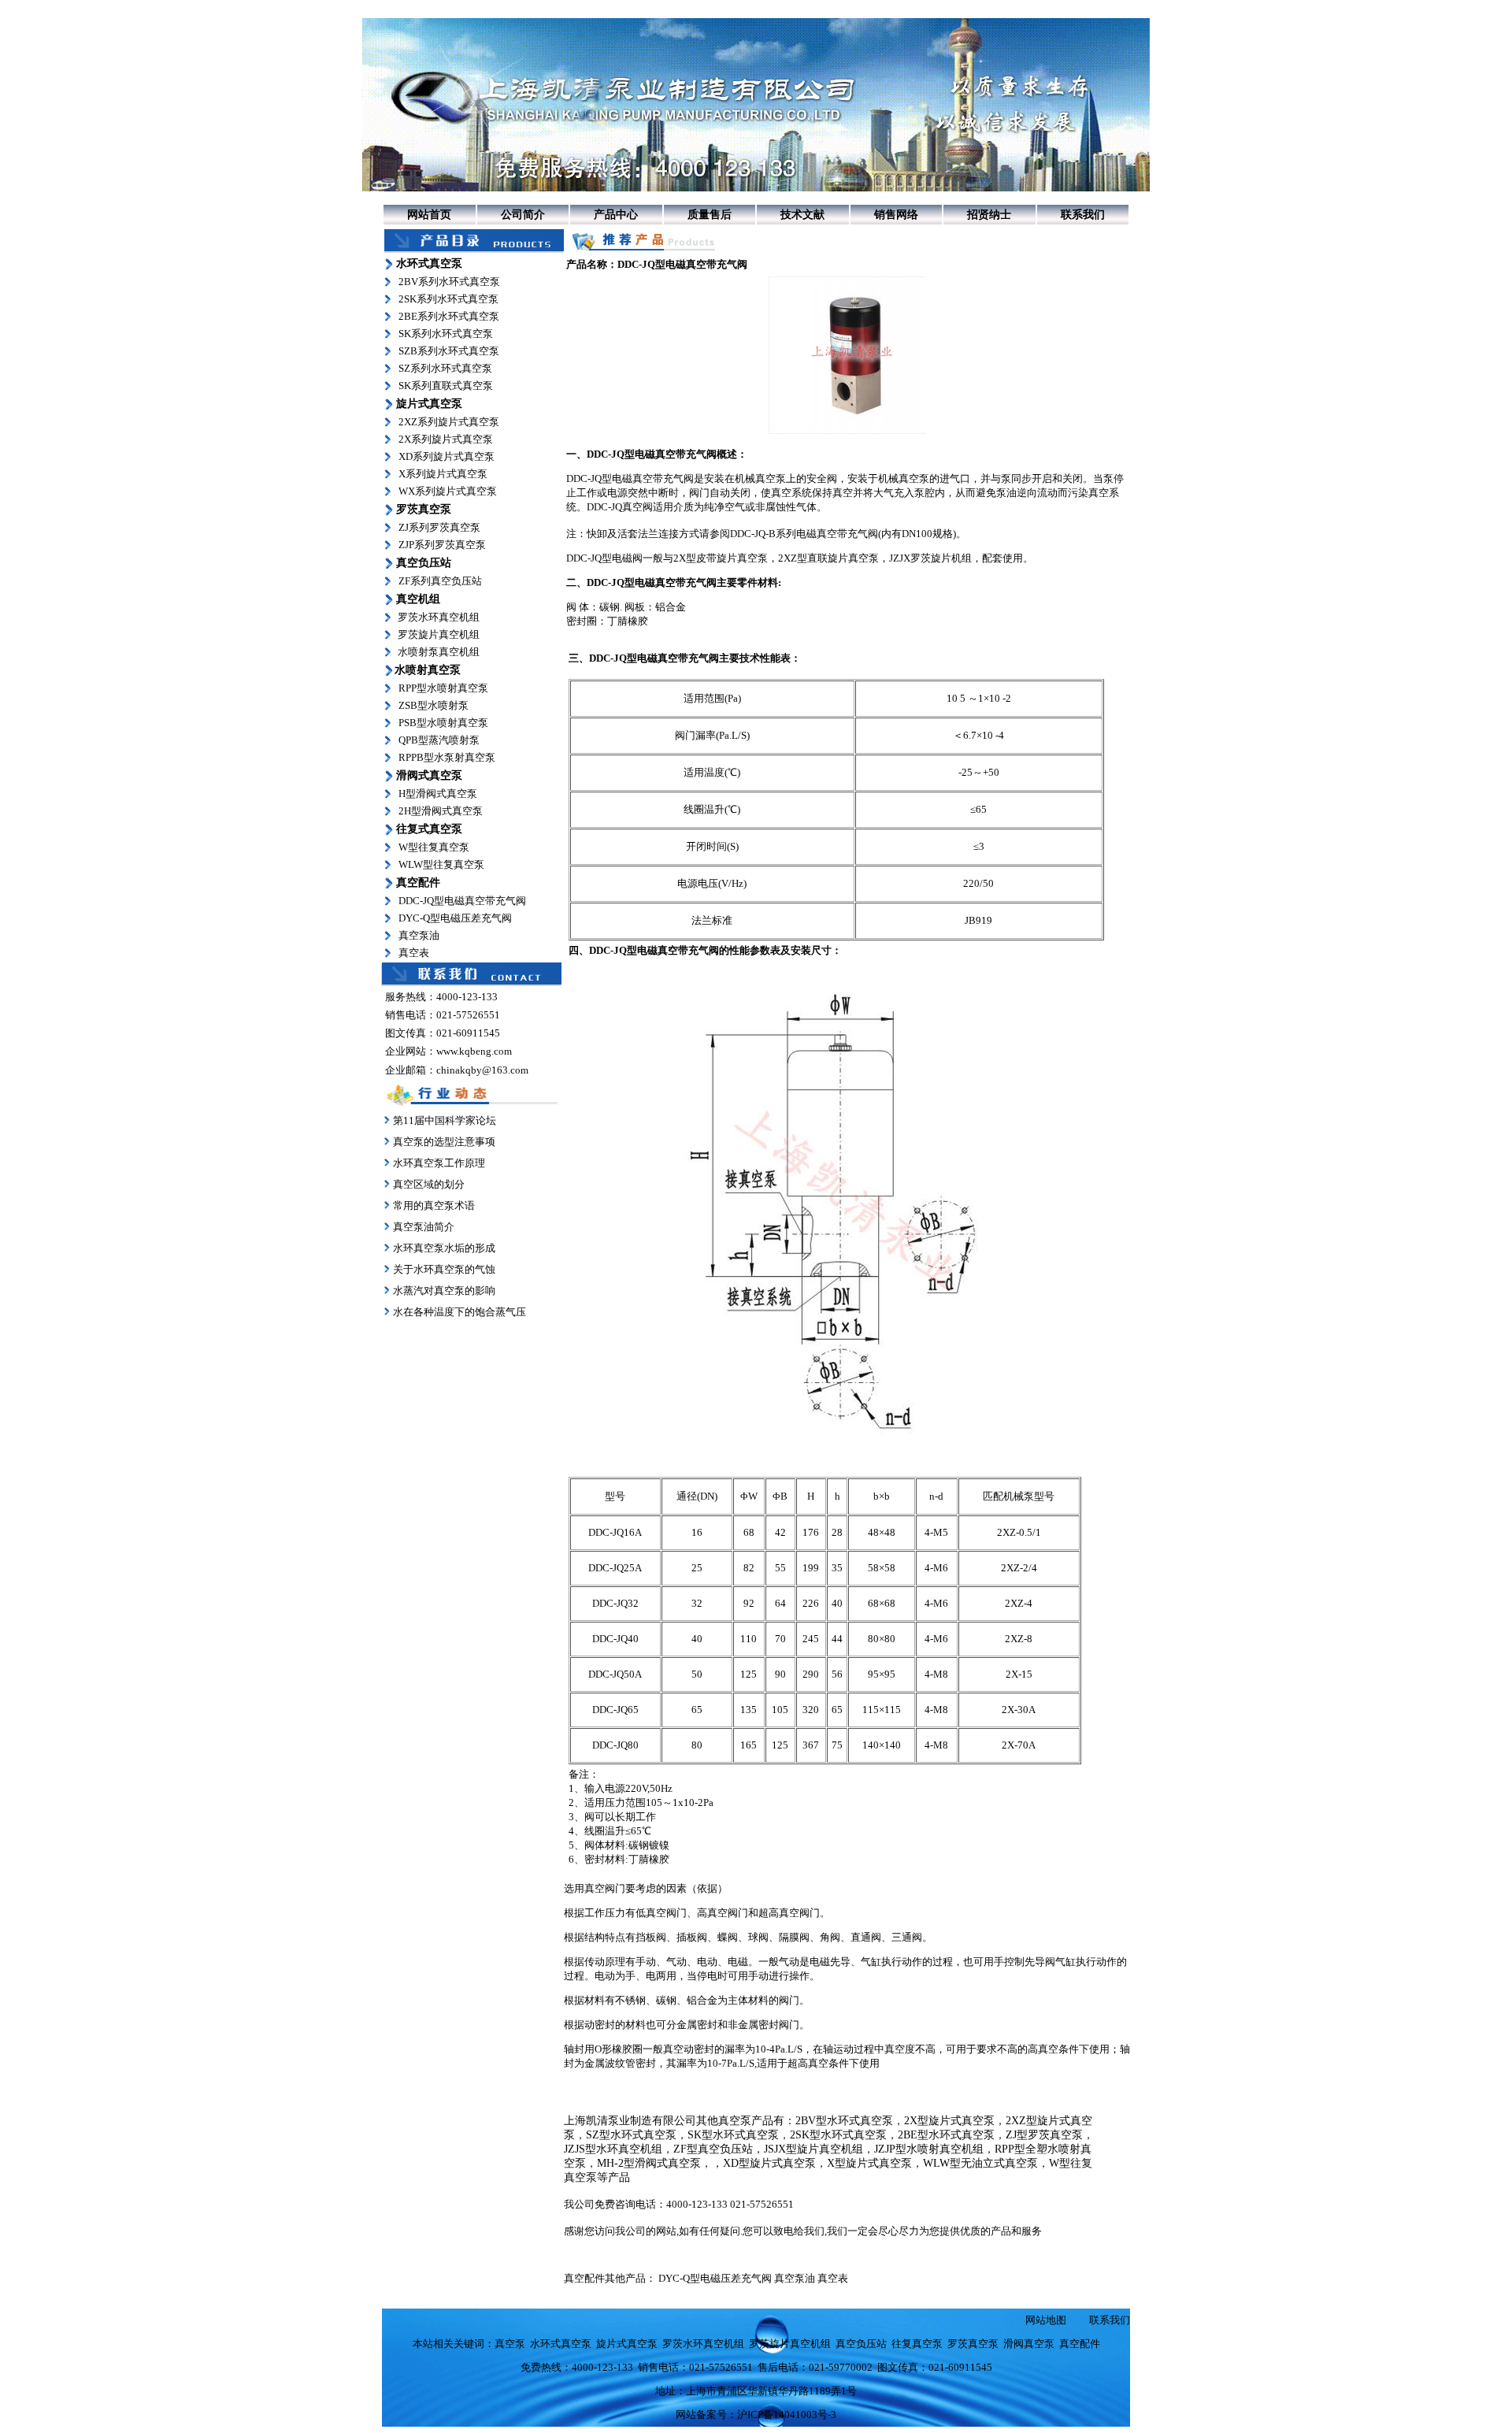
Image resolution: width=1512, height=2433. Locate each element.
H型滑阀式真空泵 (438, 794)
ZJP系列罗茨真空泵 (442, 545)
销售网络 (896, 215)
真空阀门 (605, 1888)
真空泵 (771, 478)
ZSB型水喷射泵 (434, 705)
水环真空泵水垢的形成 (444, 1248)
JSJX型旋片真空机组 (813, 2149)
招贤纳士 (989, 215)
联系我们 (1083, 215)
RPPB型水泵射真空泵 (447, 757)
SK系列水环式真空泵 (446, 334)
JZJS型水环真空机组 (613, 2149)
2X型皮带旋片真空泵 (721, 558)
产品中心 (616, 215)
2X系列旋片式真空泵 (446, 439)
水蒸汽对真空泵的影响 (443, 1291)
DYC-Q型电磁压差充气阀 (455, 918)
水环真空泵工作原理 (439, 1163)
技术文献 (802, 215)
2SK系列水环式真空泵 (448, 299)
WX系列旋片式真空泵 (448, 491)
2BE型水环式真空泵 (946, 2135)
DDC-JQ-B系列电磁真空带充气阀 (804, 534)
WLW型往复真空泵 (441, 864)
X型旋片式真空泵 (869, 2163)
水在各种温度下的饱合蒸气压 (458, 1312)
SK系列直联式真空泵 (446, 386)
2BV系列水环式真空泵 (449, 282)
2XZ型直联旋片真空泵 (828, 558)
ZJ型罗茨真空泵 (1044, 2135)
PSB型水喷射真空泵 (443, 723)
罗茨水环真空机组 (439, 617)
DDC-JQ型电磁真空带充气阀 (462, 901)
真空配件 (1080, 2344)
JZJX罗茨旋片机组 (930, 558)
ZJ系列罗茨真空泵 (439, 527)
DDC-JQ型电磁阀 (604, 558)
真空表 (414, 953)
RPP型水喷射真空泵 (443, 688)
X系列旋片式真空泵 (443, 474)
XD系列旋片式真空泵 (447, 456)
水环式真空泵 (561, 2344)
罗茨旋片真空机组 (439, 634)
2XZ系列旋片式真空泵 (449, 422)
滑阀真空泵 (1029, 2344)
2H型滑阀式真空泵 (441, 811)
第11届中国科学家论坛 (445, 1120)
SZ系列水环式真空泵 (445, 368)
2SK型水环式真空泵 (838, 2135)
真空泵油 (419, 935)
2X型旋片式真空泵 (949, 2121)
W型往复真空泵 (434, 847)
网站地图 (1046, 2320)
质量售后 (710, 215)
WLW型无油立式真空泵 (980, 2163)
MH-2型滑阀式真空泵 (649, 2163)
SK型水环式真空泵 (733, 2135)
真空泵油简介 (424, 1227)
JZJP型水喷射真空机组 (929, 2149)
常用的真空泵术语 (434, 1205)
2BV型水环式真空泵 (844, 2121)
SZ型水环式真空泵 (631, 2135)
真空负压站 (861, 2344)
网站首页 (429, 215)
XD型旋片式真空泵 (769, 2163)
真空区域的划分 (429, 1184)
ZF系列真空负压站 (440, 581)
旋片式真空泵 (627, 2344)
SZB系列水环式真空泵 (449, 351)
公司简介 (523, 215)
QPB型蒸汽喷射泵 (439, 740)
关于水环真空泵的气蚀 (444, 1269)
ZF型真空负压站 (713, 2149)
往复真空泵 (917, 2344)
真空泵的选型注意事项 (444, 1142)
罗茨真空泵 (973, 2344)
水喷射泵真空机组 (439, 652)
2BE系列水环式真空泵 (449, 316)
